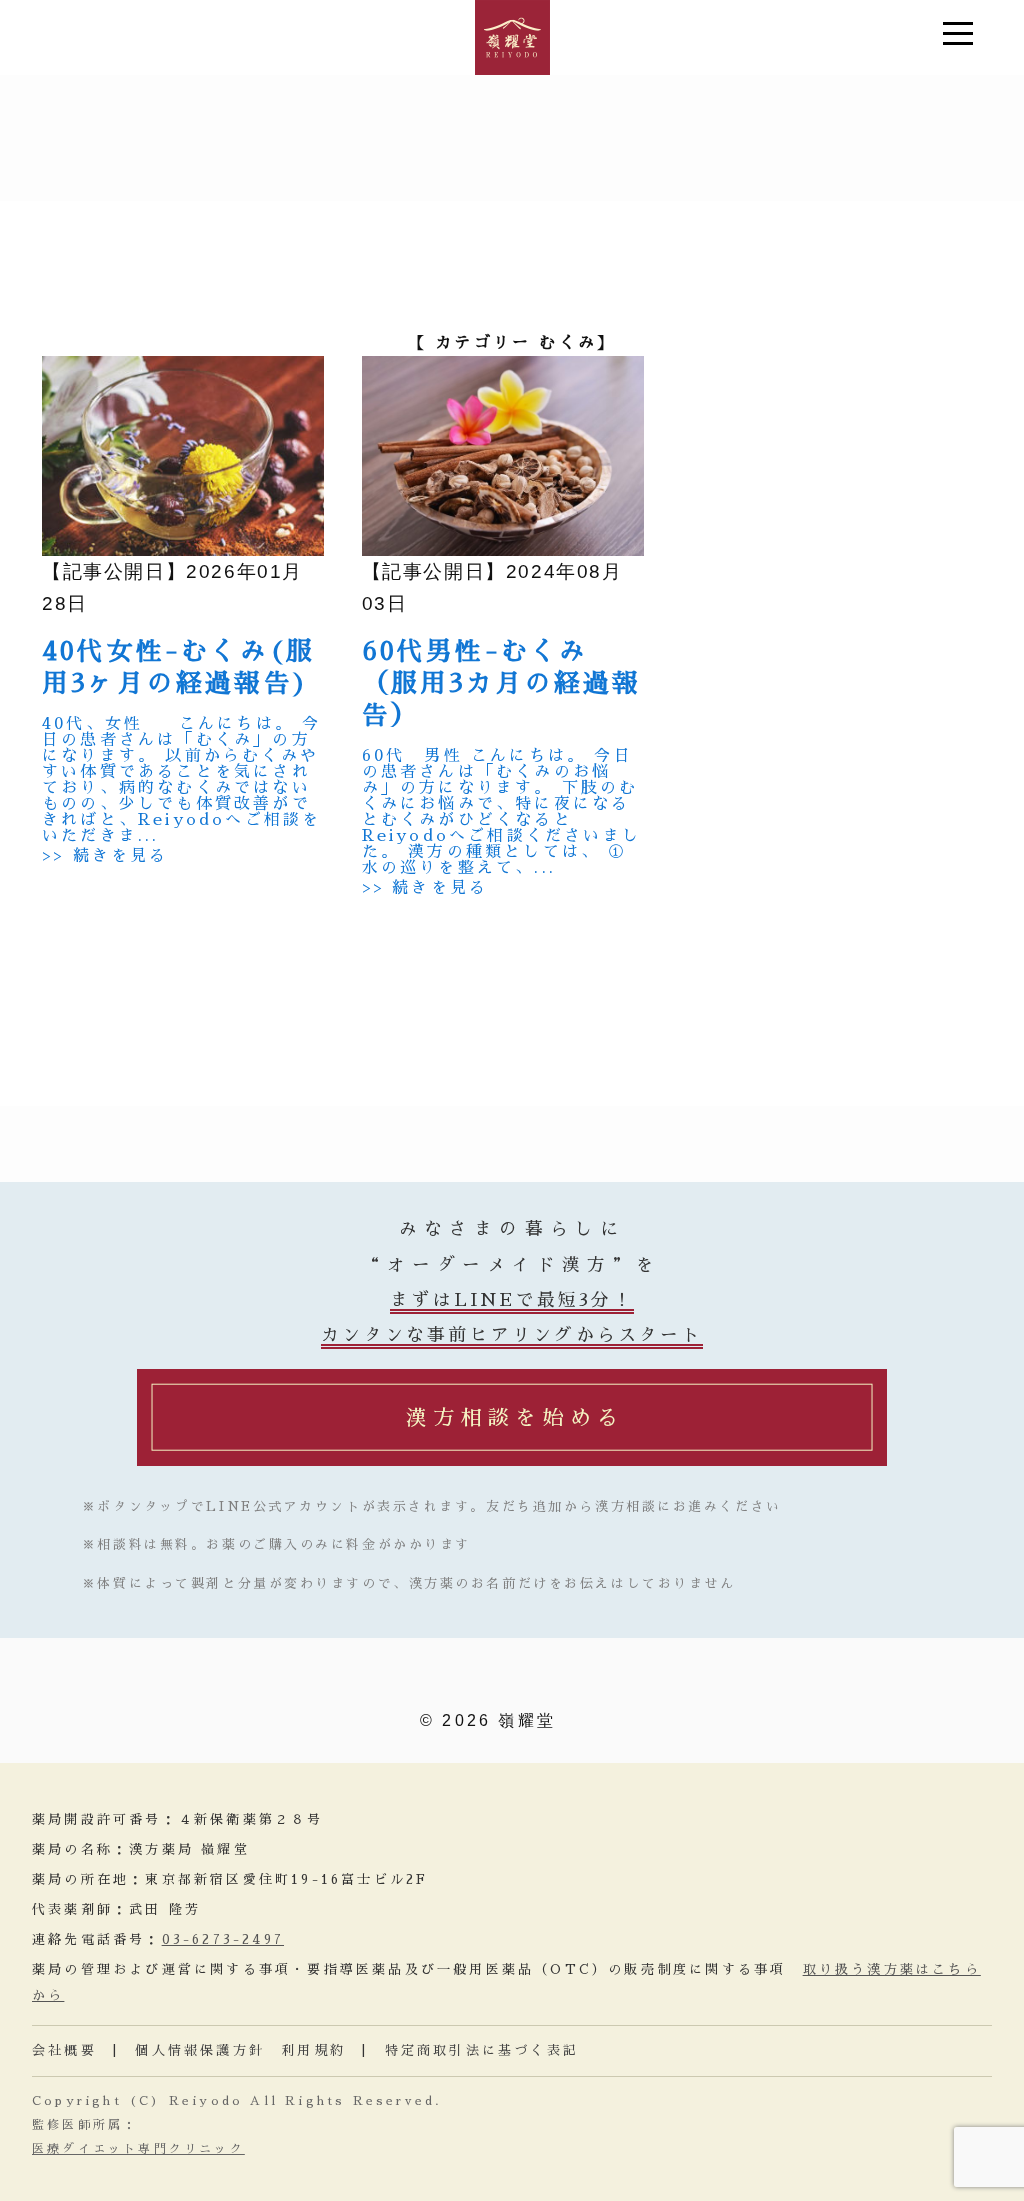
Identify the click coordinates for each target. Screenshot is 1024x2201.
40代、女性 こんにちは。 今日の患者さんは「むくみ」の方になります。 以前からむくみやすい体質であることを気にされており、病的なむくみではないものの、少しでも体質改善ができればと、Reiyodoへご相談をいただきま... (181, 780)
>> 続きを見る (105, 856)
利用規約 (313, 2050)
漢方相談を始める (515, 1417)
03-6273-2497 (223, 1939)
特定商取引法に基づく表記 (482, 2050)
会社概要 (64, 2050)
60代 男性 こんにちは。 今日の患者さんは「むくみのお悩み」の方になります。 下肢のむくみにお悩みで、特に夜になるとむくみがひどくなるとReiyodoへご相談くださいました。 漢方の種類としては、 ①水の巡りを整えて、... (501, 812)
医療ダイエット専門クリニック (138, 2149)
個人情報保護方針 (200, 2050)
